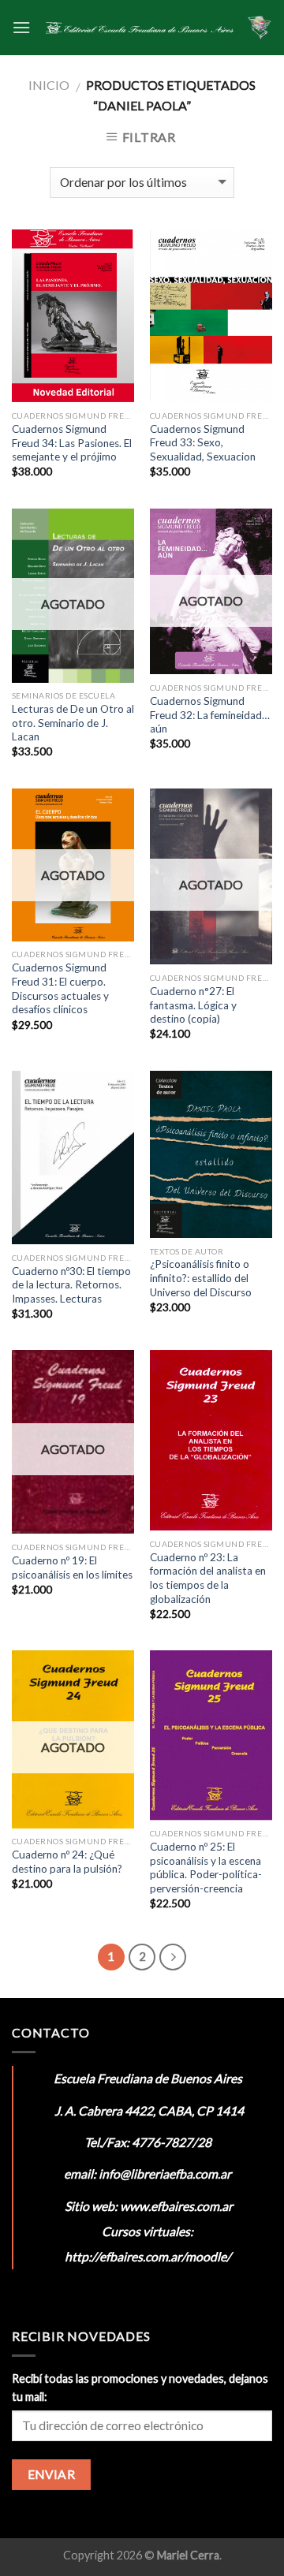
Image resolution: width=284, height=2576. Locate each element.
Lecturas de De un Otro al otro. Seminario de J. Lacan (73, 723)
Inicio (49, 85)
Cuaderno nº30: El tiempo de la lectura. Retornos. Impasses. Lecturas (71, 1285)
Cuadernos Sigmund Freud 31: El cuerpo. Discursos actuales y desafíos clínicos (60, 988)
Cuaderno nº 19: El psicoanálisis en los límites (72, 1568)
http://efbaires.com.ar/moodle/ (148, 2256)
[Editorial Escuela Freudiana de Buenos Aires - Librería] (139, 28)
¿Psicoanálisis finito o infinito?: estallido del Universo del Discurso (201, 1278)
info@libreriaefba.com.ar (165, 2173)
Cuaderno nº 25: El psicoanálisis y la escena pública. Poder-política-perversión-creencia (206, 1868)
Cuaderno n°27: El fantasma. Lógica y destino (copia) (193, 1005)
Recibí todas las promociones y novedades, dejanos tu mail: (140, 2388)
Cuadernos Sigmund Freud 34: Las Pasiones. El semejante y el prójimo (72, 443)
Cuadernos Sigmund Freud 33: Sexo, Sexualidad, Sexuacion (203, 443)
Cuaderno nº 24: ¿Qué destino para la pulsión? (67, 1862)
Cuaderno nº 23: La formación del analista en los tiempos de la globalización (208, 1578)
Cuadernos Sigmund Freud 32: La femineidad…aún (210, 715)
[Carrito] (260, 28)
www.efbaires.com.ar (176, 2206)
